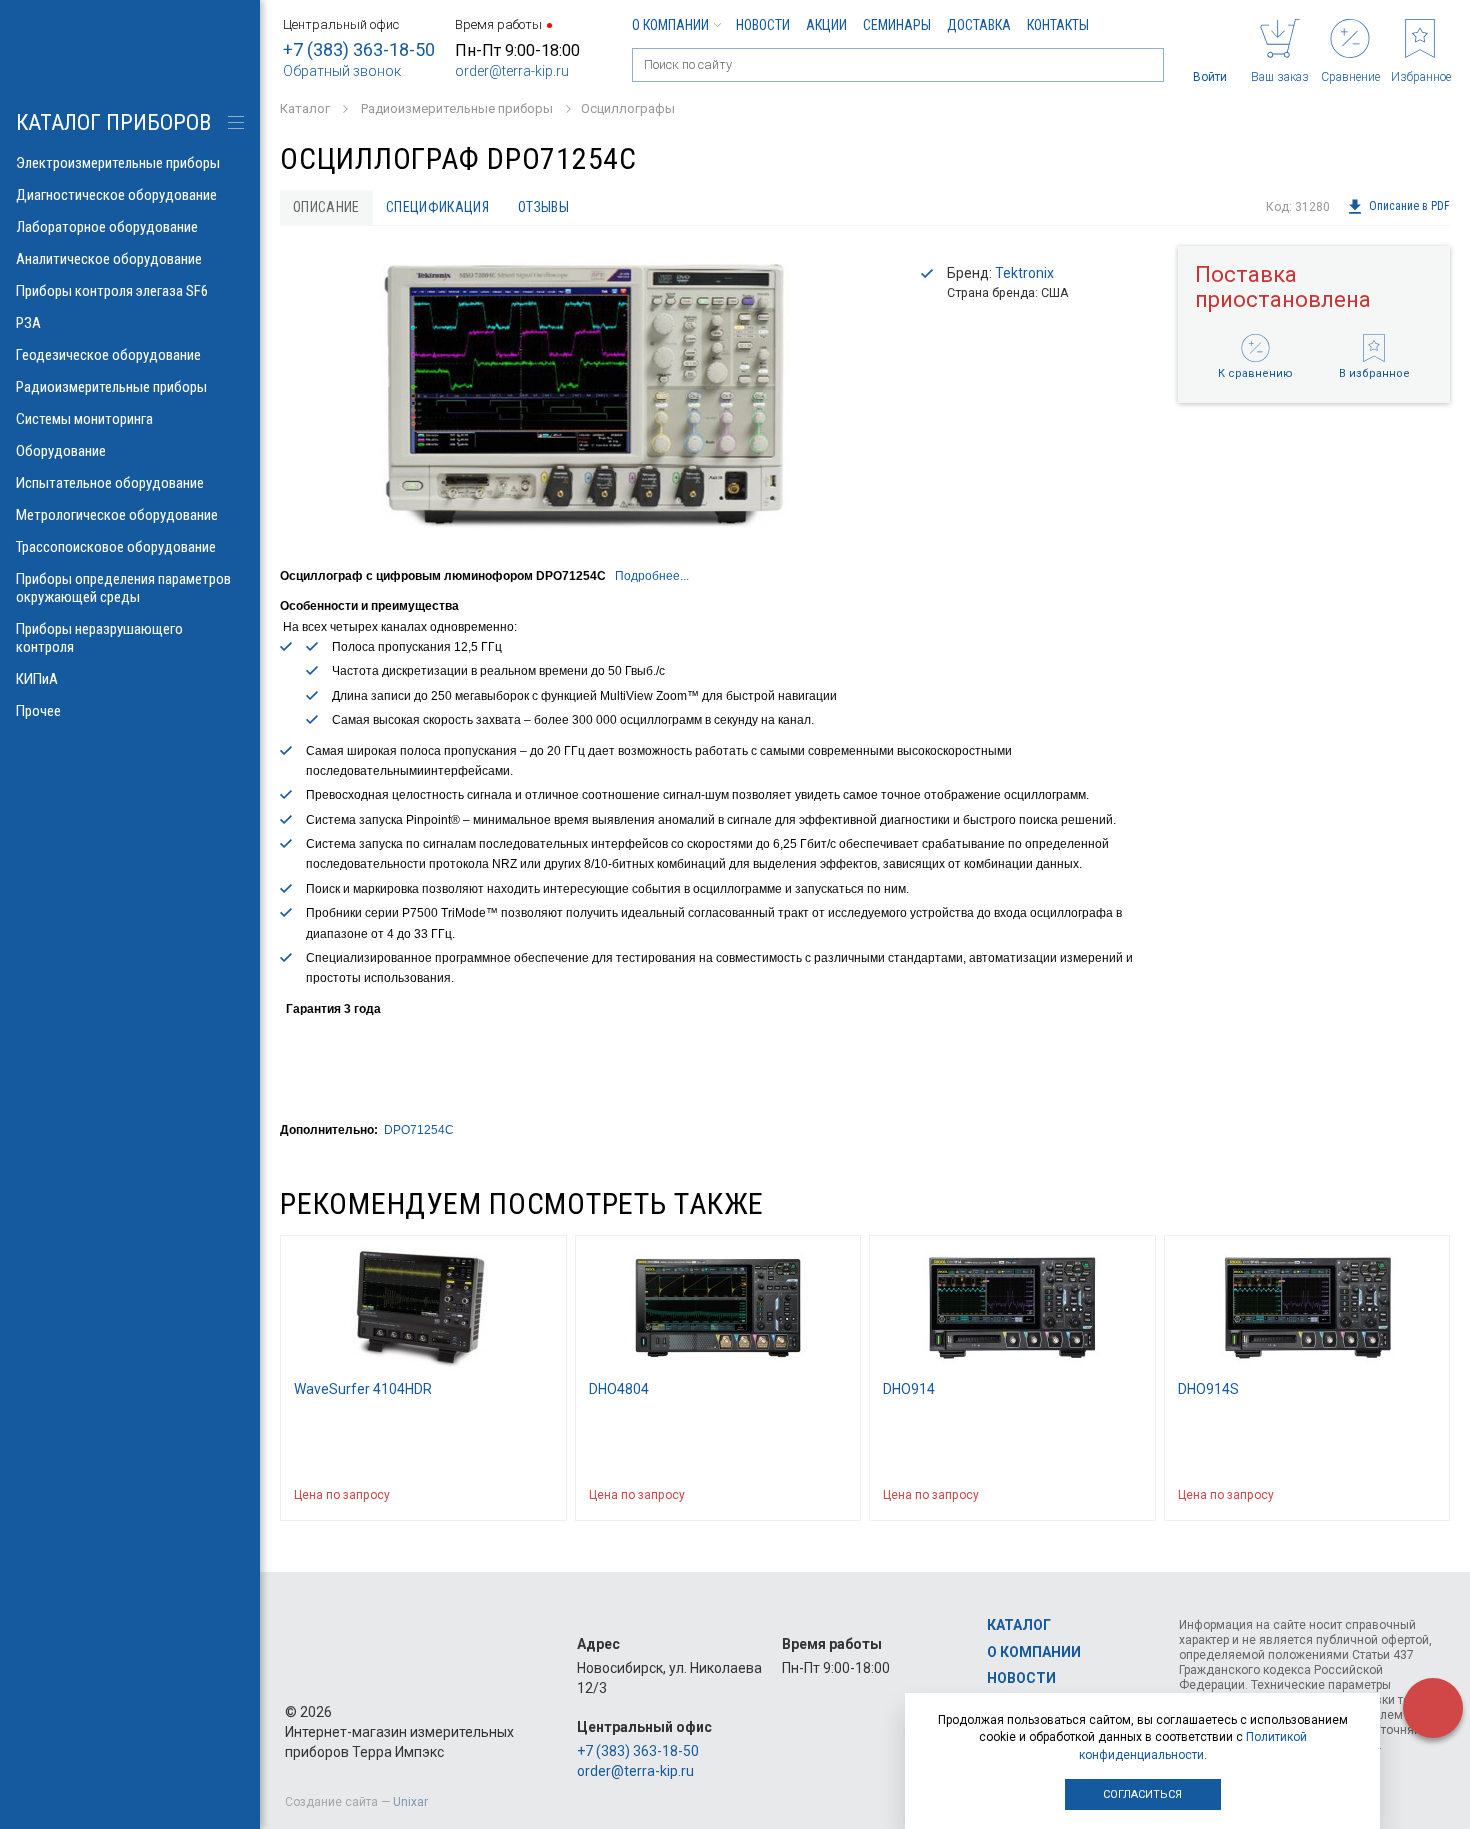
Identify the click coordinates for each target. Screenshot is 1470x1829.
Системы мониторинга (84, 419)
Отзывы (543, 207)
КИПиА (37, 679)
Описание (326, 207)
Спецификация (437, 207)
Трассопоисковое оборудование (116, 547)
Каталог (1019, 1625)
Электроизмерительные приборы (118, 163)
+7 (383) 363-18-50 (359, 49)
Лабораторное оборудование (107, 227)
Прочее (38, 711)
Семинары (897, 25)
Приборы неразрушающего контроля (99, 638)
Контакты (1058, 25)
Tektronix (1024, 273)
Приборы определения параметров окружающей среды (123, 588)
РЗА (28, 323)
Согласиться (1142, 1794)
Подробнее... (652, 576)
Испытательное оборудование (110, 483)
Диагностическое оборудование (116, 195)
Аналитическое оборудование (109, 259)
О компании (670, 25)
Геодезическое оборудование (108, 355)
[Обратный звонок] (1433, 1708)
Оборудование (61, 451)
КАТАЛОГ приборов (113, 122)
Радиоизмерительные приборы (111, 387)
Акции (826, 25)
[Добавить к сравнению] (503, 1495)
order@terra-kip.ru (512, 71)
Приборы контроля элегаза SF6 (112, 291)
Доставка (979, 25)
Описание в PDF (1409, 207)
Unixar (410, 1802)
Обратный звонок (342, 71)
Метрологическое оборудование (117, 515)
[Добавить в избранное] (542, 1495)
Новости (763, 25)
